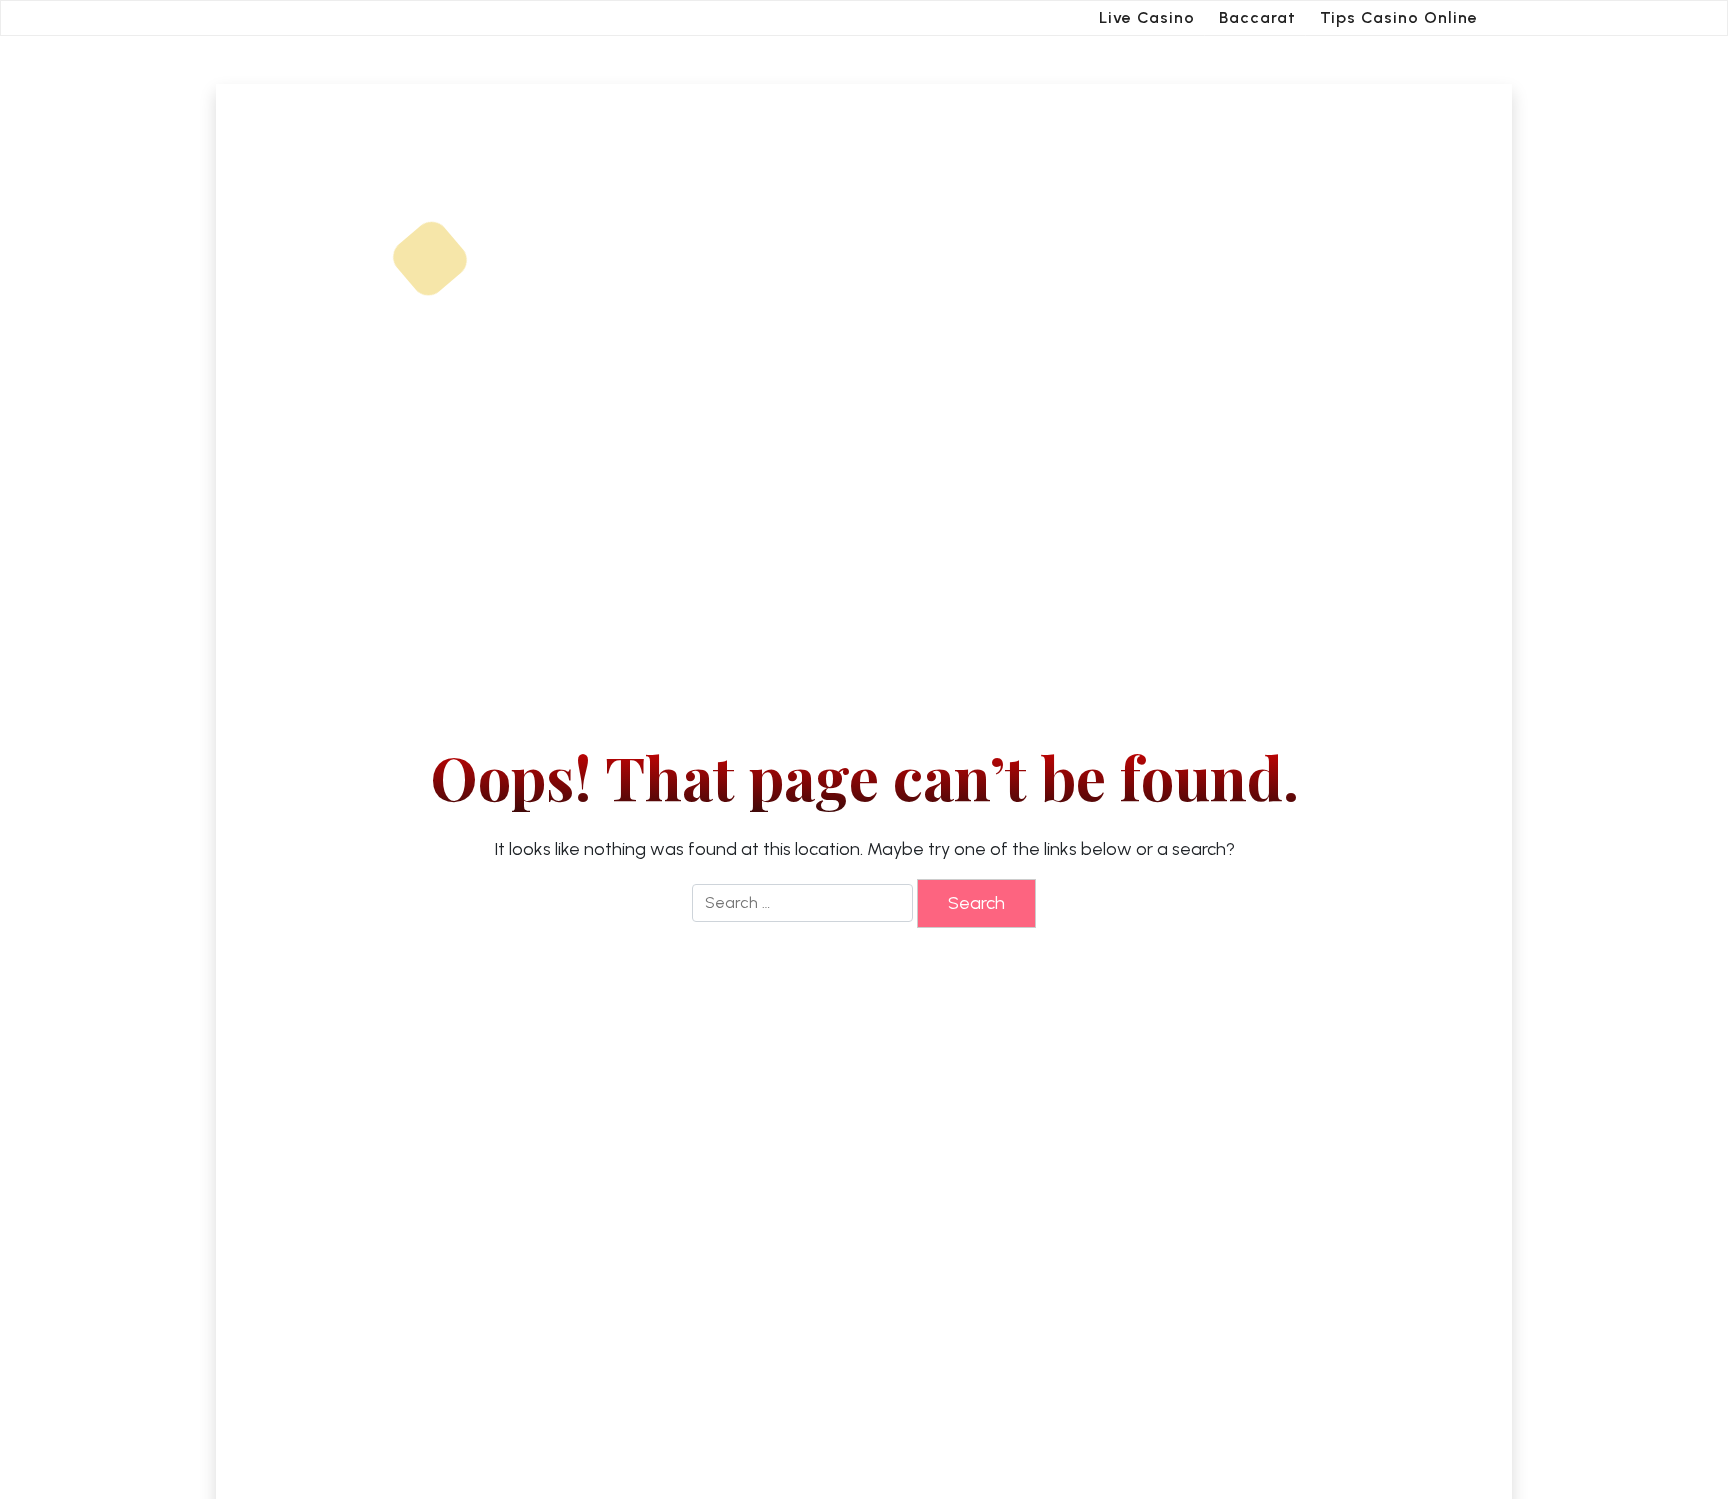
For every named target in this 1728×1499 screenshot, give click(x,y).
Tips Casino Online (1399, 17)
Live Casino (1147, 17)
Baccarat (1257, 17)
